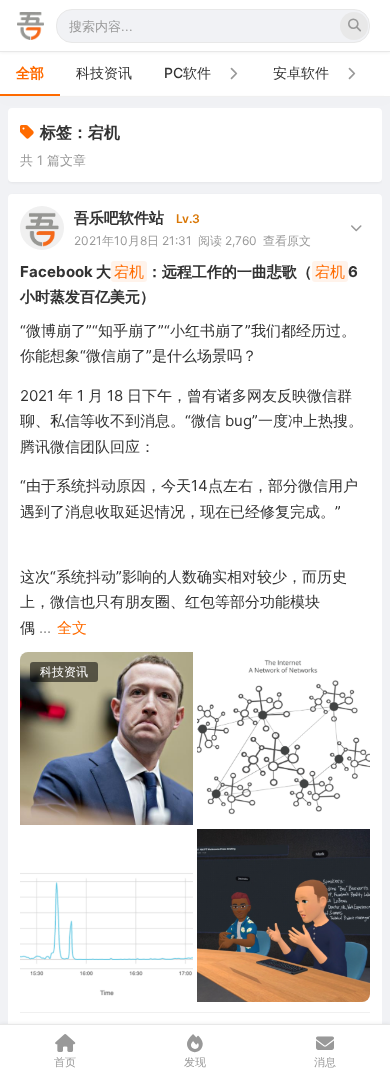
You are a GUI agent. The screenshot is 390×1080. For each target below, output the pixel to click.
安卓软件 (301, 72)
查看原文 (287, 240)
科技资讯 (104, 72)
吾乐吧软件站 (119, 217)
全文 (72, 627)
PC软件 (187, 72)
